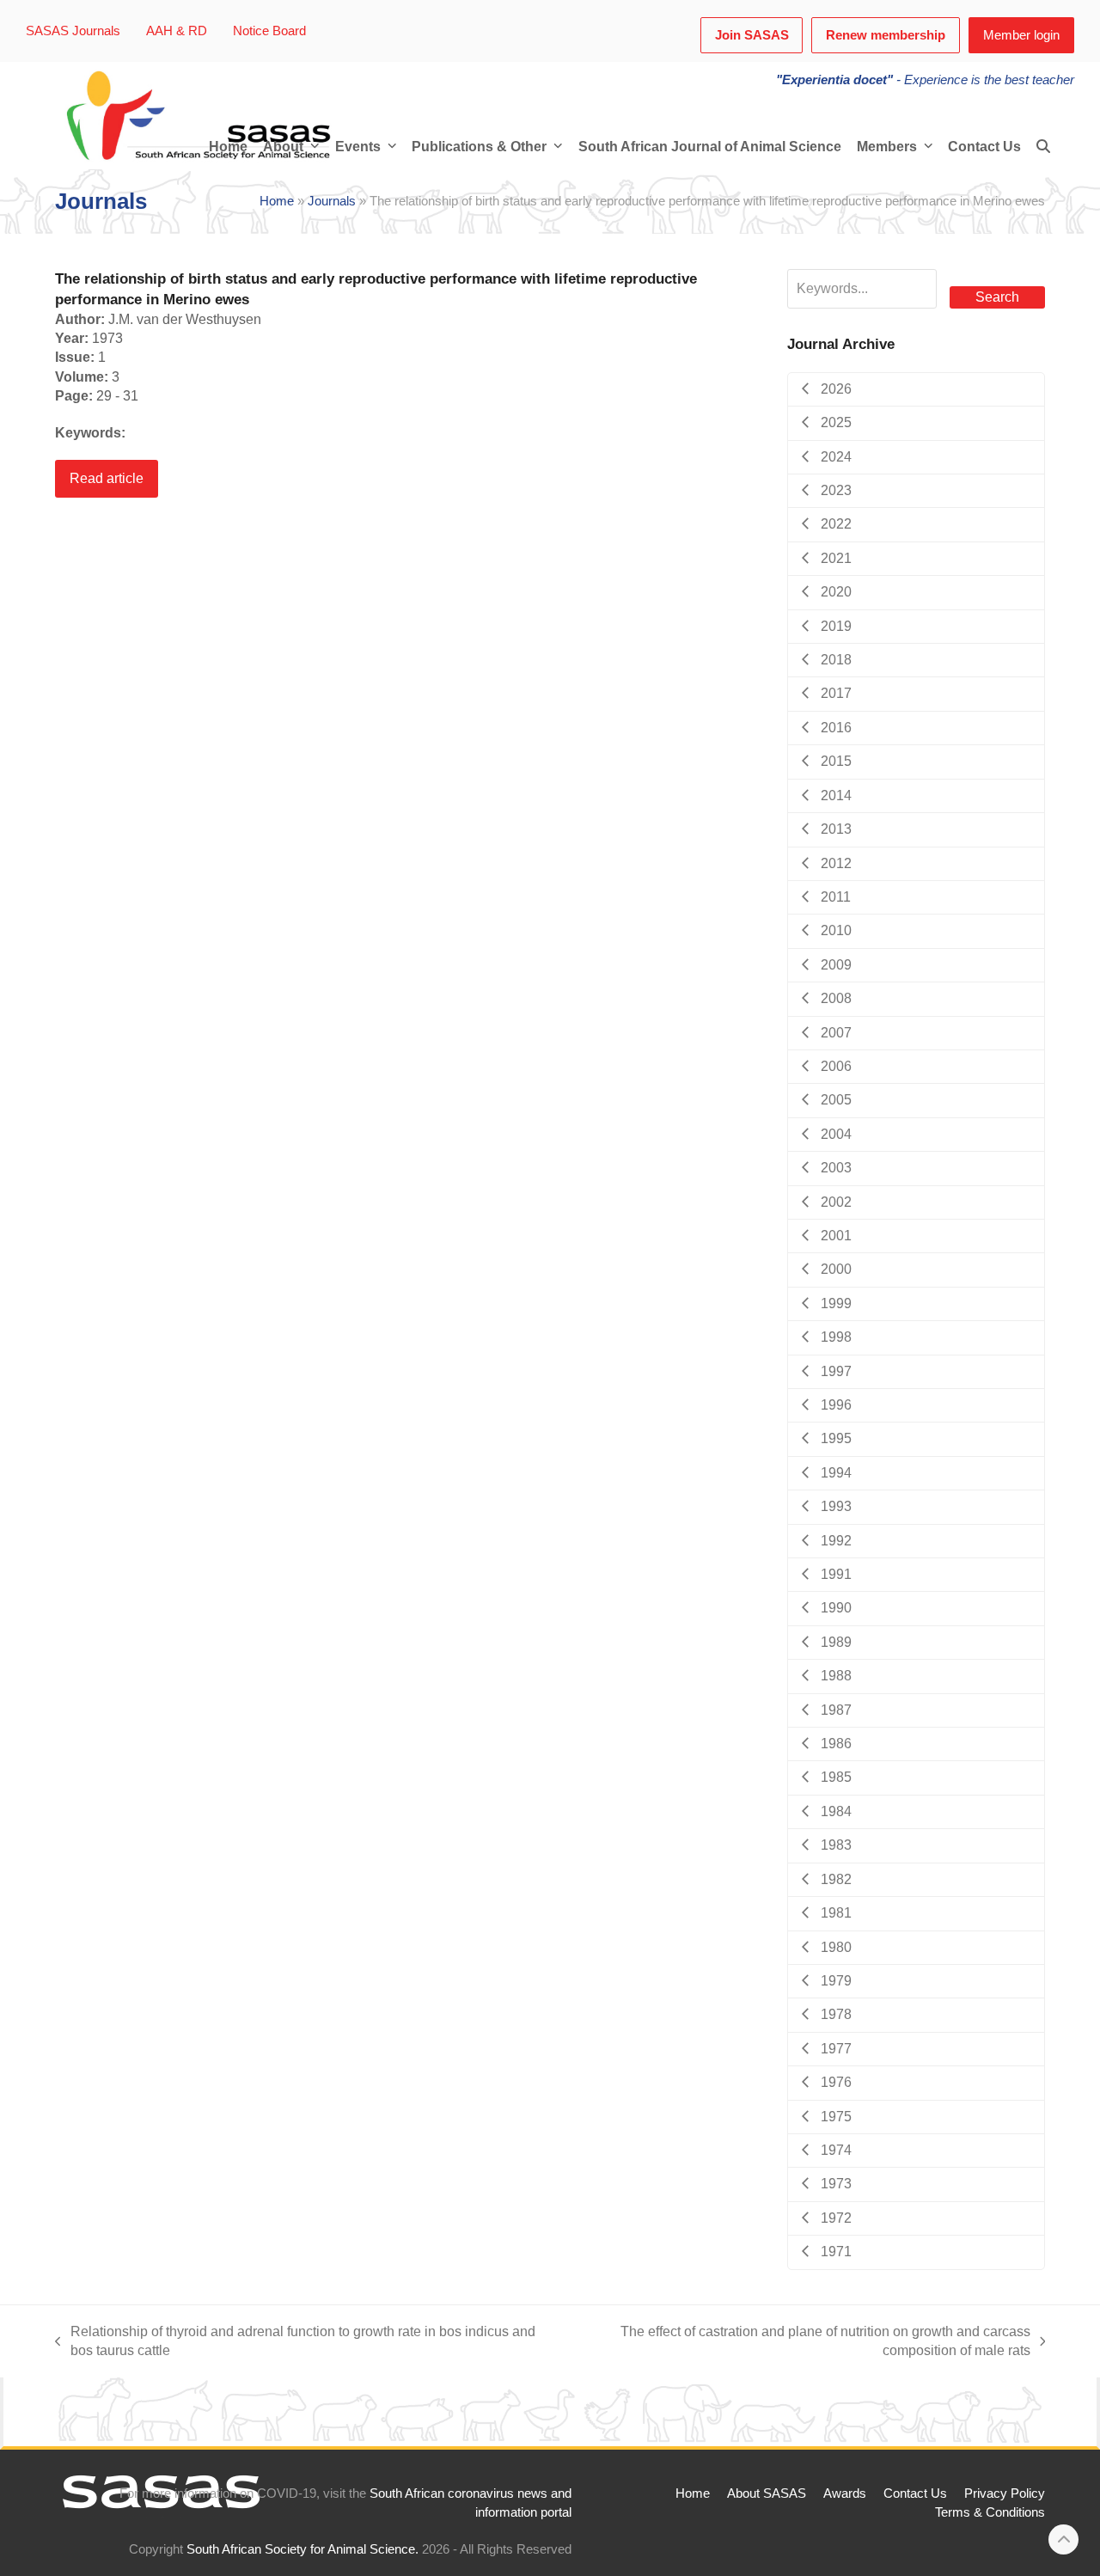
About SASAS (767, 2493)
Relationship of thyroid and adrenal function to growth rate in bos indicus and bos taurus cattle (295, 2343)
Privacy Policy (1005, 2493)
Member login (1021, 35)
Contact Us (915, 2493)
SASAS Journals (73, 31)
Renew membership (886, 35)
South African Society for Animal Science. (302, 2549)
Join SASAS (752, 35)
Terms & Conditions (990, 2512)
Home (277, 201)
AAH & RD (177, 31)
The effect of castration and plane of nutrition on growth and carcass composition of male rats (795, 2343)
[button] (1043, 147)
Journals (332, 201)
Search (997, 297)
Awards (845, 2493)
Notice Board (269, 31)
